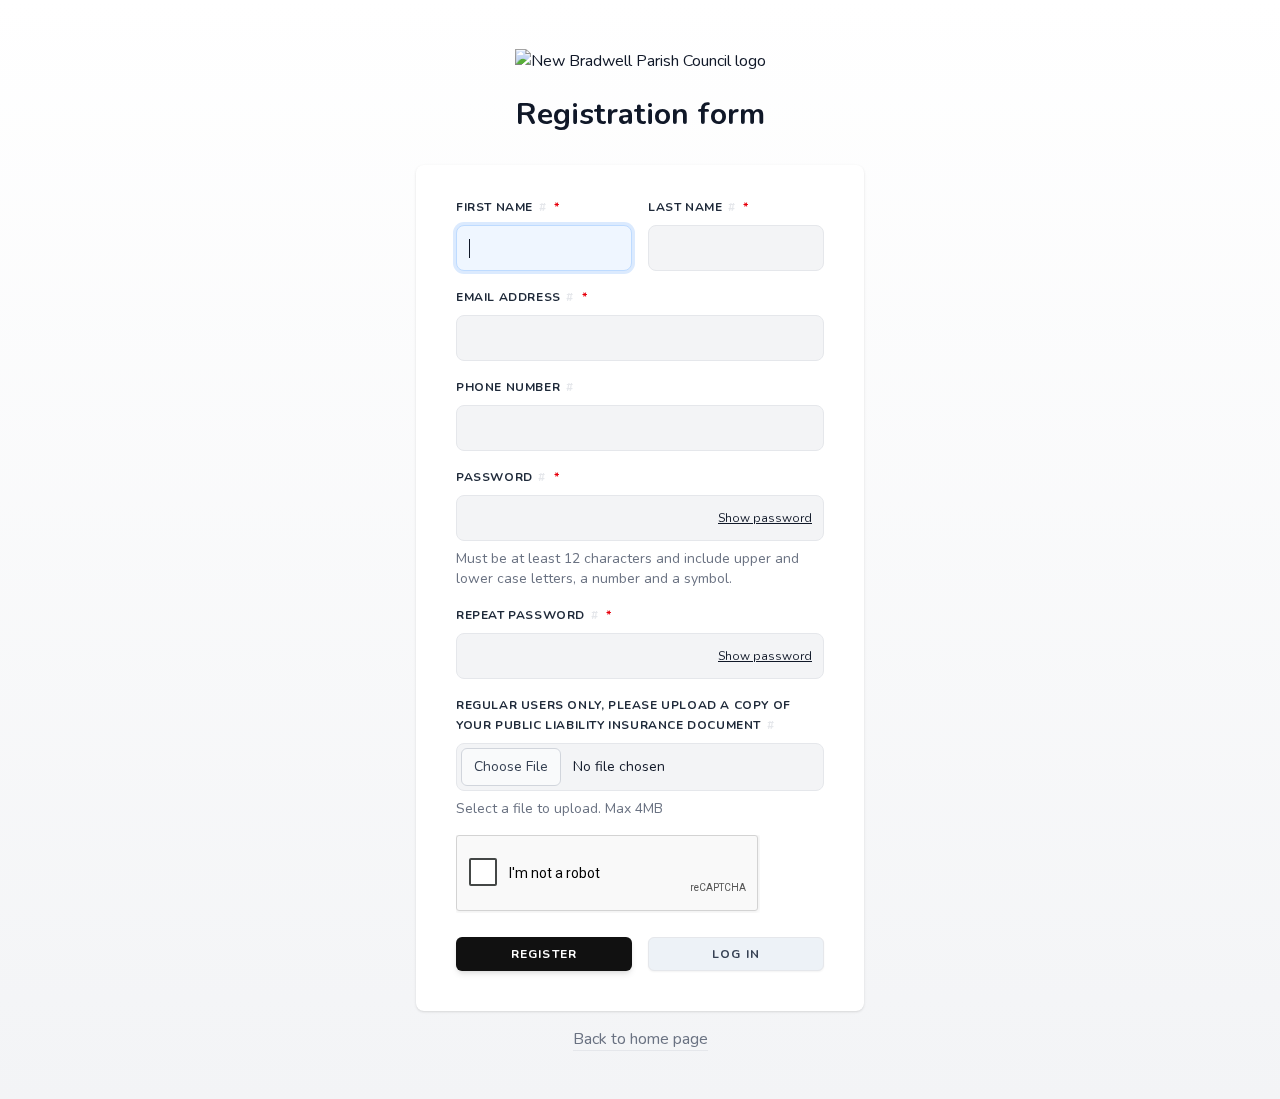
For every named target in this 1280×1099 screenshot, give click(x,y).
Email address (610, 296)
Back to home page (640, 1039)
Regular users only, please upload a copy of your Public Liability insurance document (623, 715)
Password (596, 476)
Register (544, 954)
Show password (765, 518)
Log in (736, 954)
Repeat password (622, 614)
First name (544, 206)
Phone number (514, 387)
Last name (736, 206)
